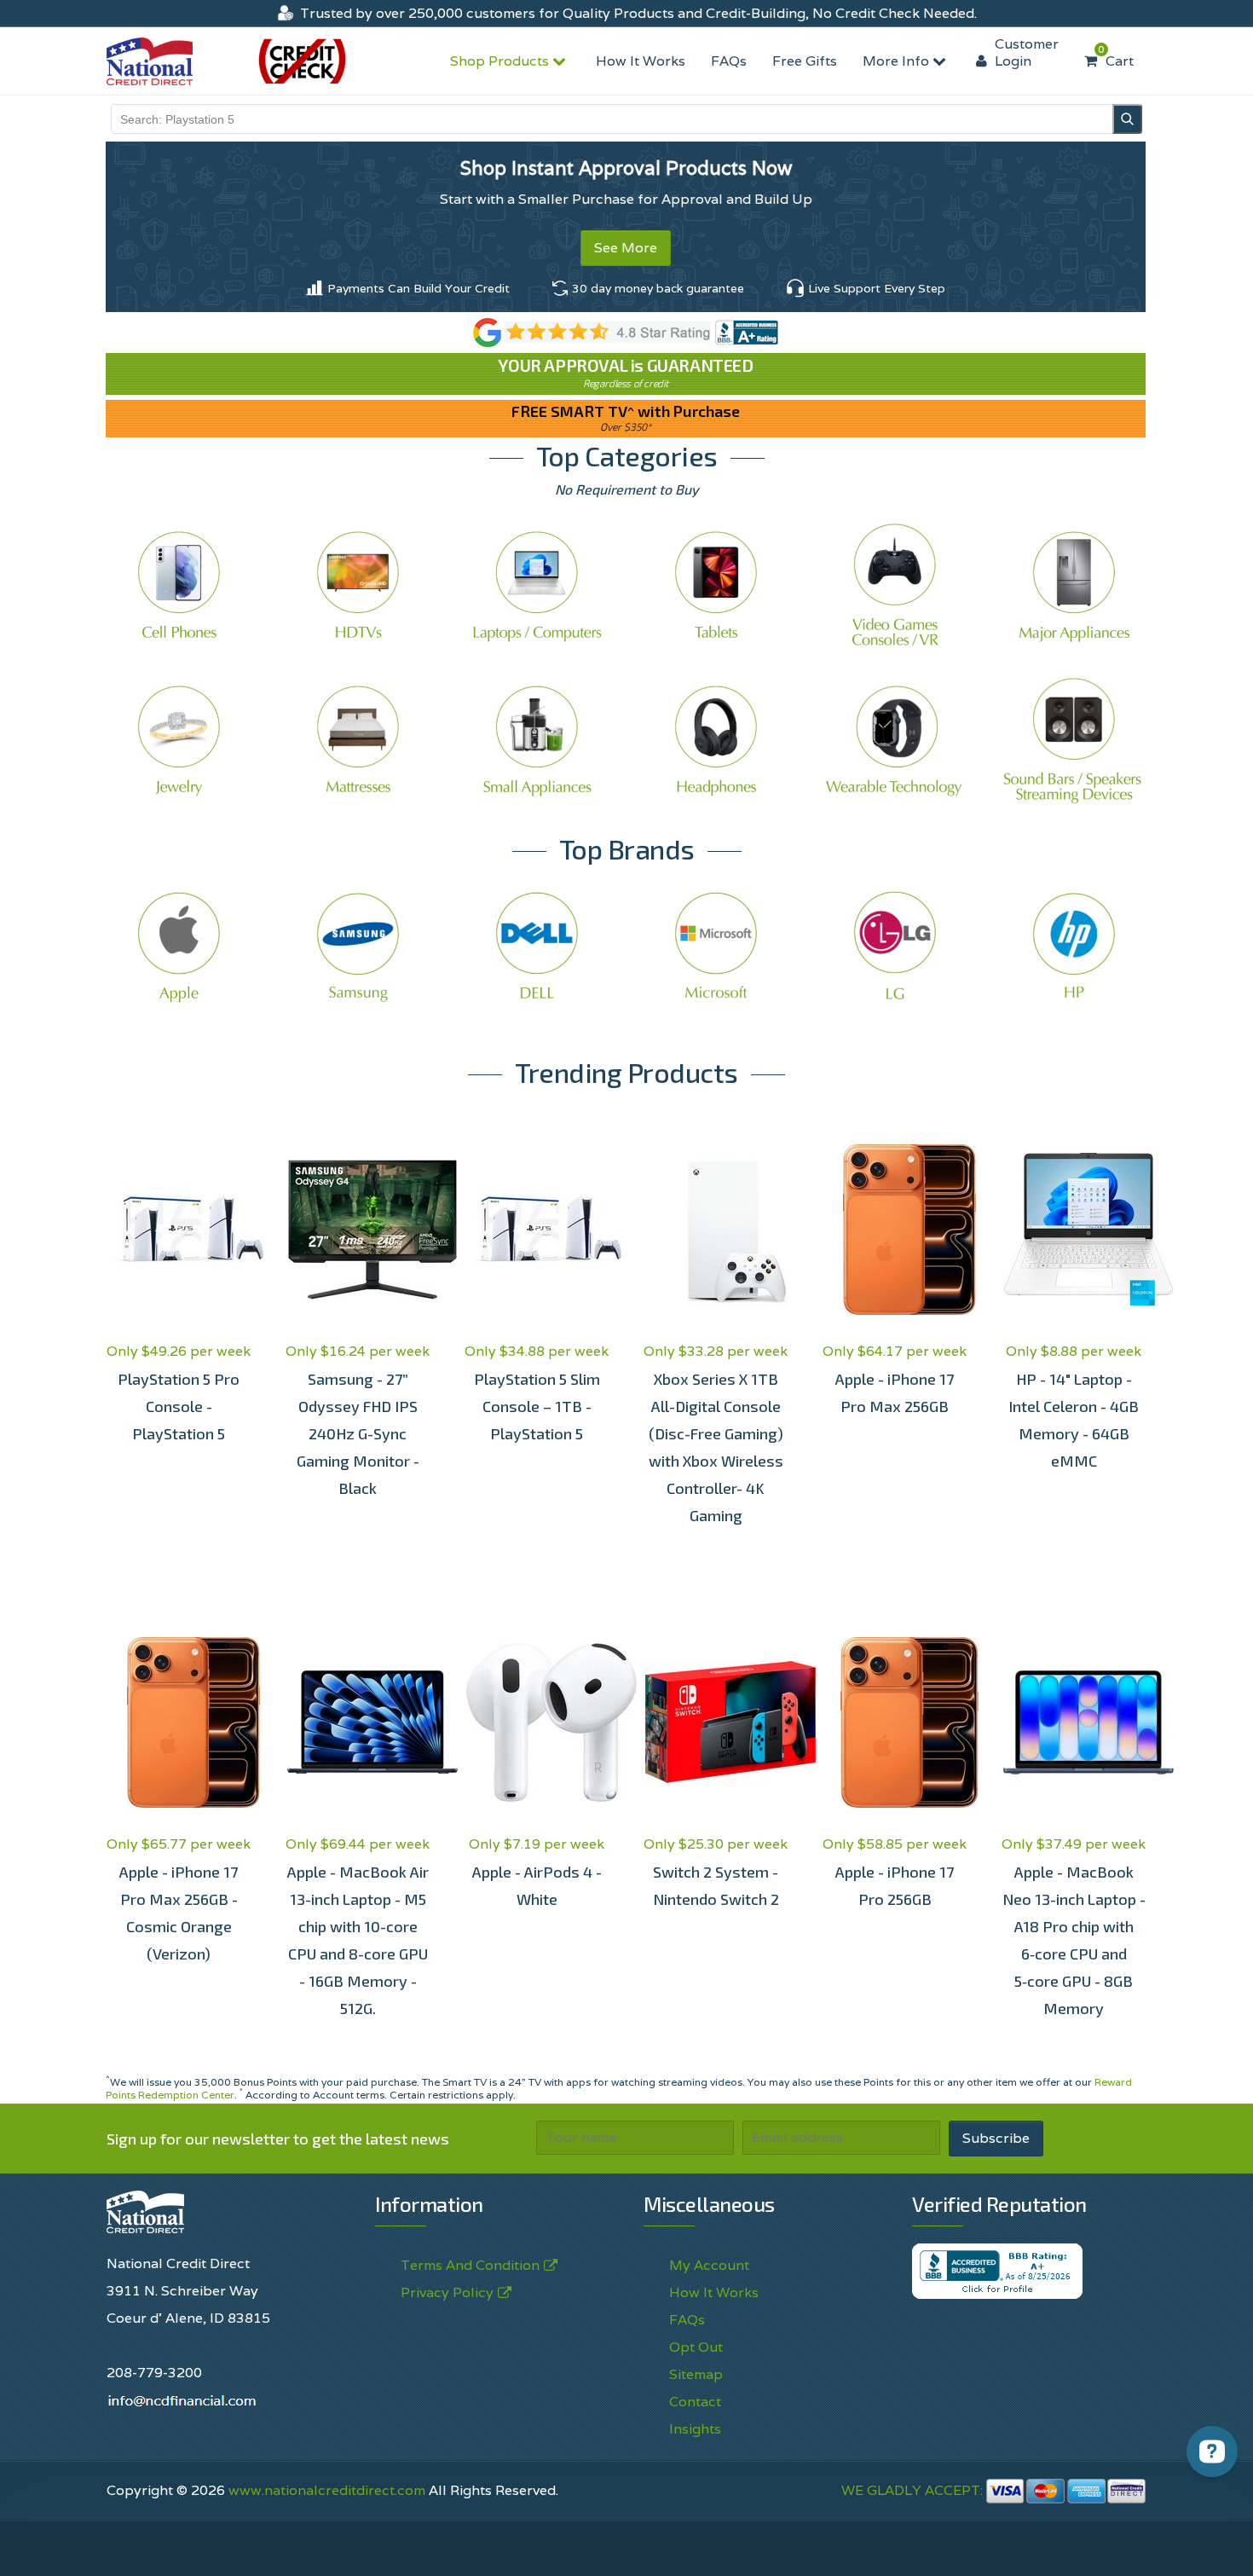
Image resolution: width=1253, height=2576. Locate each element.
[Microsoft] (716, 946)
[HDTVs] (358, 585)
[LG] (895, 946)
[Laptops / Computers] (537, 585)
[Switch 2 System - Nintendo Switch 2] (716, 1722)
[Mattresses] (358, 740)
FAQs (729, 61)
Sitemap (696, 2374)
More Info (898, 61)
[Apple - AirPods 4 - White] (537, 1722)
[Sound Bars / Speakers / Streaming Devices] (1074, 740)
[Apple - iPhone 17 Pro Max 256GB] (895, 1230)
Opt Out (696, 2347)
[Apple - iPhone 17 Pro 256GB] (895, 1722)
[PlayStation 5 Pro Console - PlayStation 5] (179, 1230)
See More (626, 248)
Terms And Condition (470, 2265)
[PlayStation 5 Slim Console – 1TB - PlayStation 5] (537, 1230)
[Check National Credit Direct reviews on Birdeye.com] (626, 331)
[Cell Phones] (179, 585)
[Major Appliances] (1074, 585)
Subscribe (996, 2138)
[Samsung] (358, 946)
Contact (695, 2402)
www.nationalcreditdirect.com (327, 2490)
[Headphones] (716, 740)
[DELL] (537, 946)
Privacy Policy (700, 2544)
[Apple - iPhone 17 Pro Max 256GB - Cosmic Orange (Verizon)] (179, 1722)
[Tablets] (716, 585)
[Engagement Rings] (179, 740)
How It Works (641, 61)
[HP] (1074, 946)
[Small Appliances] (537, 740)
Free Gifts (805, 61)
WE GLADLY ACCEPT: (914, 2490)
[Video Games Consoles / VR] (895, 585)
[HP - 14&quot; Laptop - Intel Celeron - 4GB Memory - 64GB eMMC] (1074, 1230)
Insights (695, 2429)
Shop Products (501, 61)
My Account (709, 2265)
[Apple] (179, 946)
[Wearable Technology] (895, 740)
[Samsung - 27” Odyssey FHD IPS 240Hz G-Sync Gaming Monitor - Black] (358, 1230)
